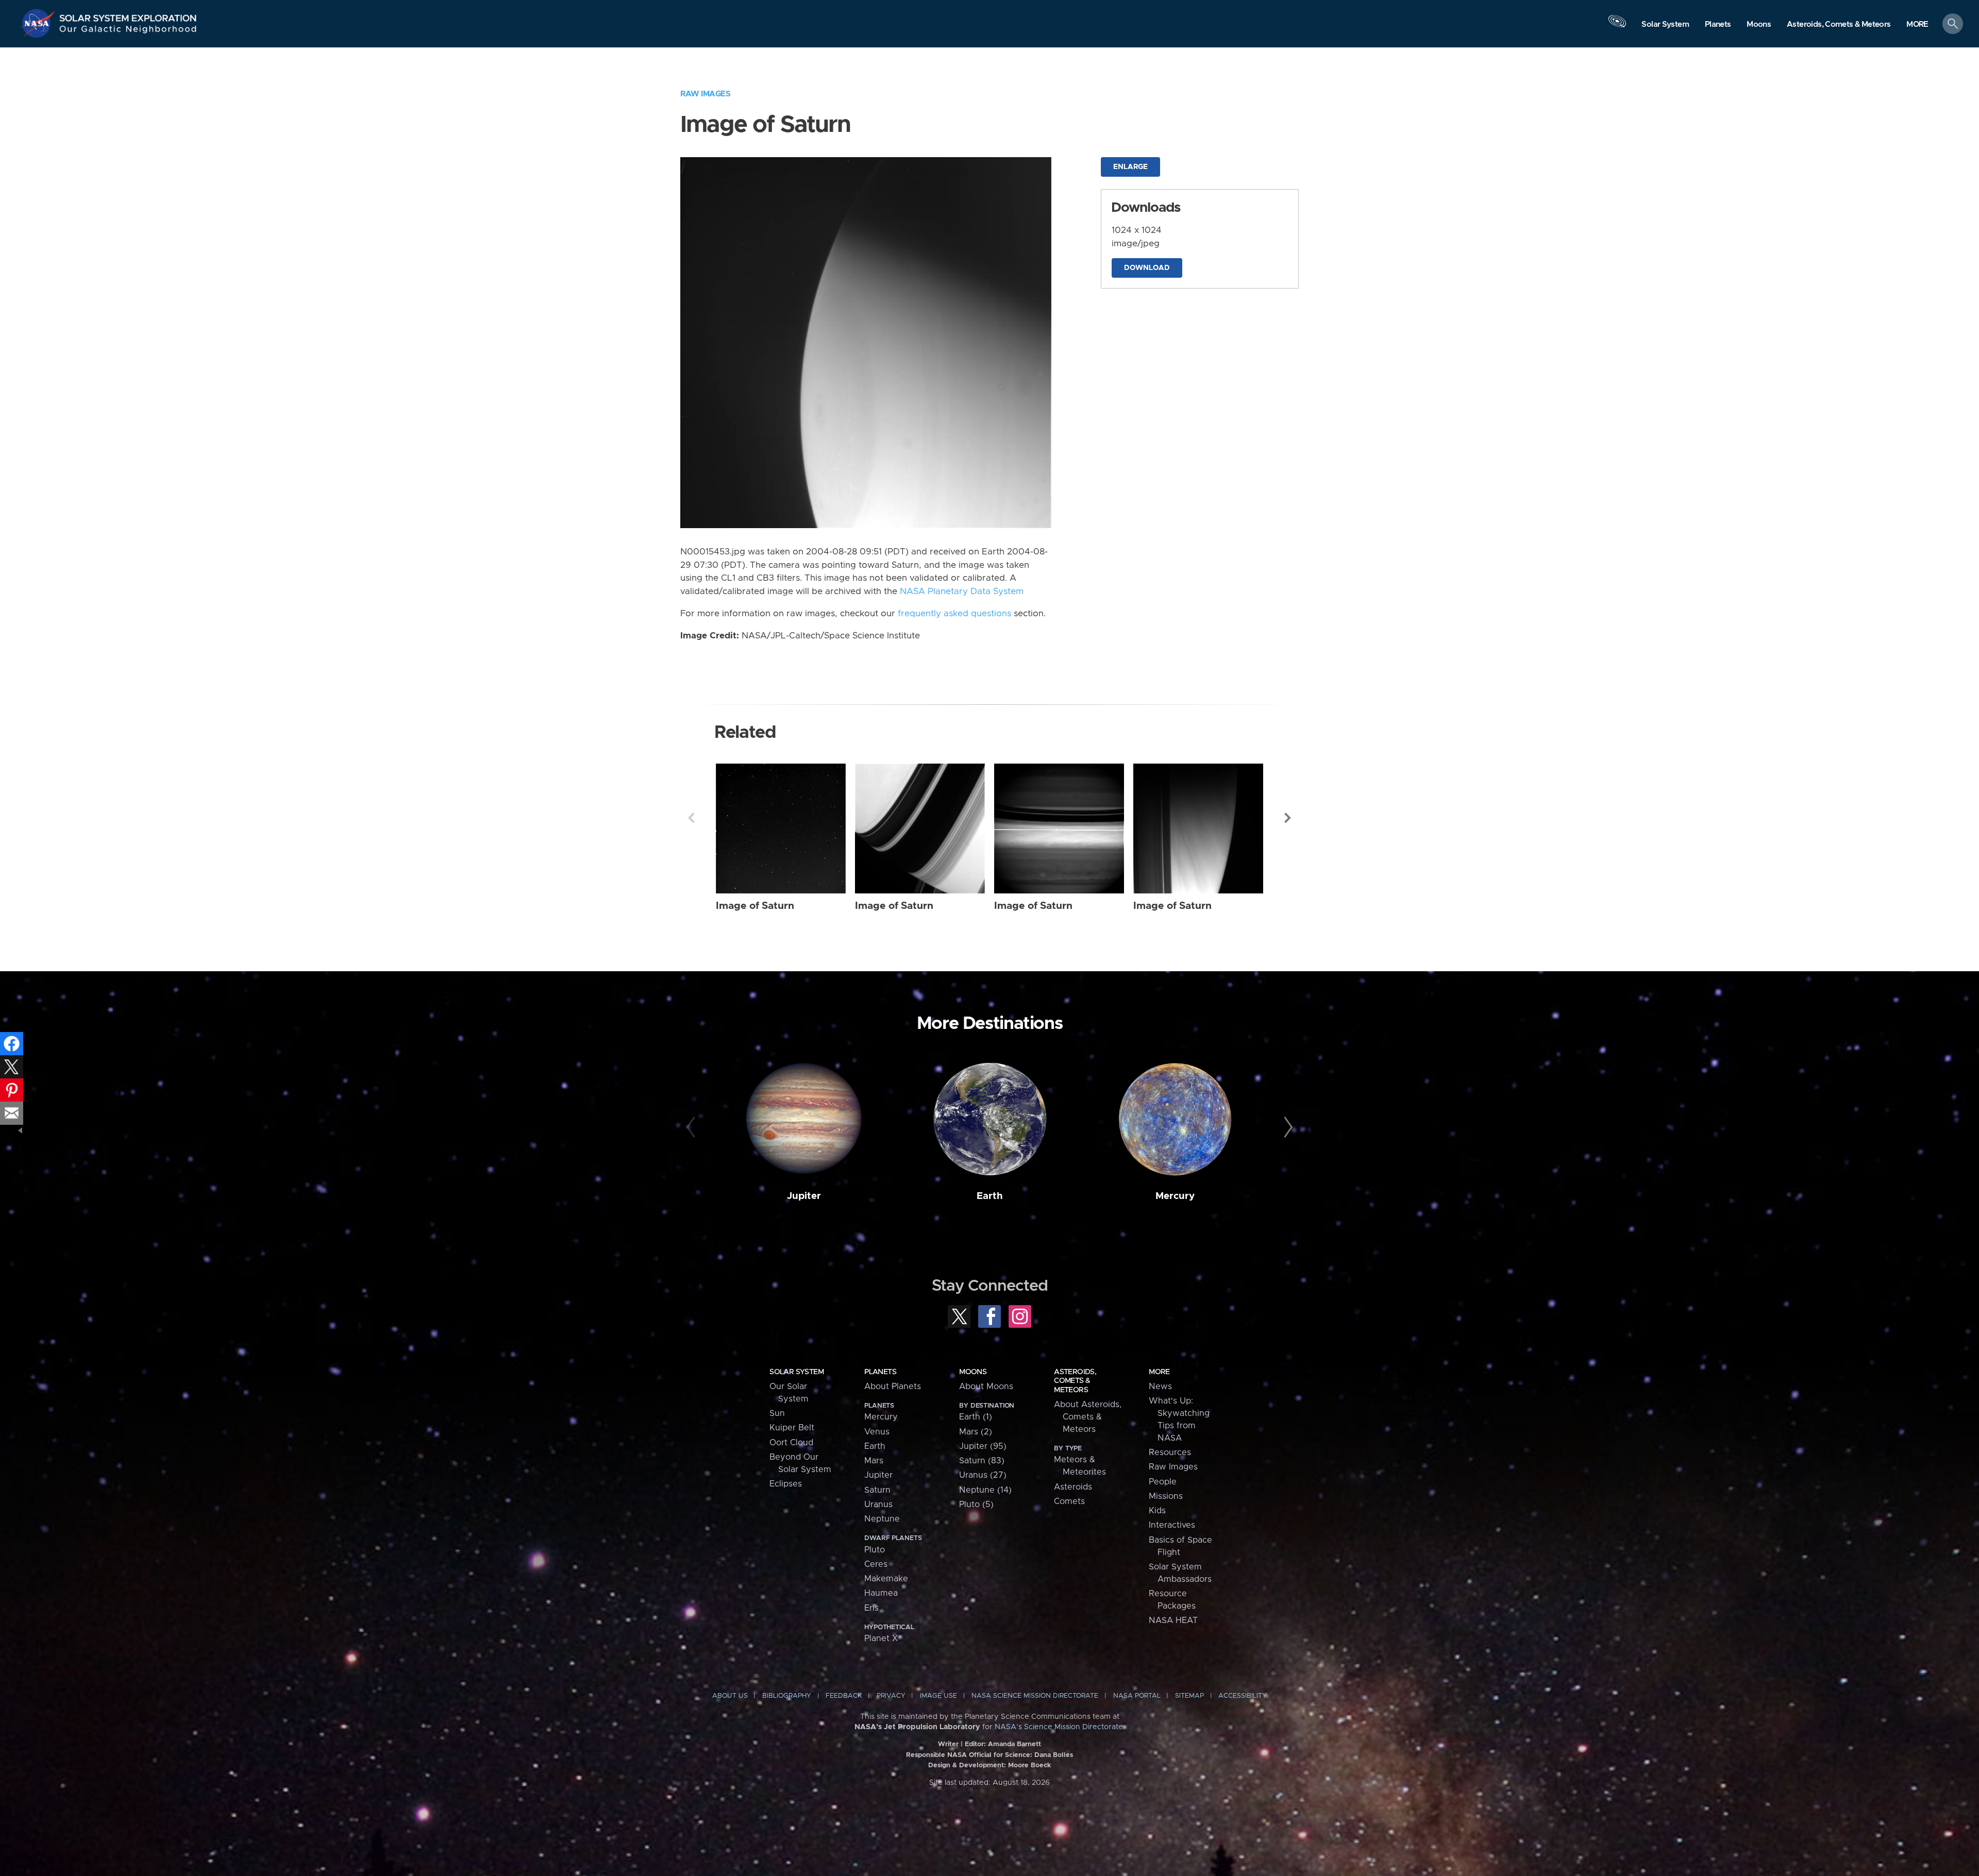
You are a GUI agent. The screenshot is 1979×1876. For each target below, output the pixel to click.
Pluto (875, 1550)
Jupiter (804, 1196)
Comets (1069, 1501)
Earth (990, 1196)
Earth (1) (976, 1417)
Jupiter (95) (983, 1446)
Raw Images (705, 94)
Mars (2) (976, 1432)
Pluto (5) (976, 1505)
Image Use (938, 1696)
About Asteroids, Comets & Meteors (1088, 1417)
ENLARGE (1130, 167)
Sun (777, 1413)
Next (1288, 818)
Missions (1166, 1496)
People (1163, 1482)
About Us (730, 1696)
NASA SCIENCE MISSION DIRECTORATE (1035, 1696)
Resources (1170, 1452)
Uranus (878, 1505)
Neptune (882, 1519)
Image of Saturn (755, 906)
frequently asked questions (954, 614)
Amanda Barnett (1014, 1744)
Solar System (796, 1372)
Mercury (1175, 1196)
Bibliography (787, 1696)
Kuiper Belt (792, 1428)
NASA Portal (1137, 1696)
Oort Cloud (791, 1443)
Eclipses (786, 1484)
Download (1147, 268)
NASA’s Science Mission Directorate (1059, 1727)
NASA (39, 23)
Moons (973, 1372)
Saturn (877, 1490)
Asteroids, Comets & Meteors (1075, 1381)
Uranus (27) (983, 1475)
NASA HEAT (1173, 1620)
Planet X (881, 1638)
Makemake (886, 1579)
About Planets (893, 1387)
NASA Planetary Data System (962, 591)
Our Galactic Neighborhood (128, 31)
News (1160, 1387)
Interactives (1172, 1525)
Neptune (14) (985, 1490)
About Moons (986, 1387)
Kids (1157, 1511)
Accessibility (1243, 1696)
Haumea (881, 1593)
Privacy (891, 1696)
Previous (691, 818)
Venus (877, 1432)
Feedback (844, 1696)
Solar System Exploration (128, 15)
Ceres (876, 1564)
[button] (1917, 24)
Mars (874, 1461)
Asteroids (1073, 1487)
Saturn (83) (982, 1461)
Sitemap (1189, 1696)
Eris (871, 1608)
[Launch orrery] (1617, 26)
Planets (880, 1372)
